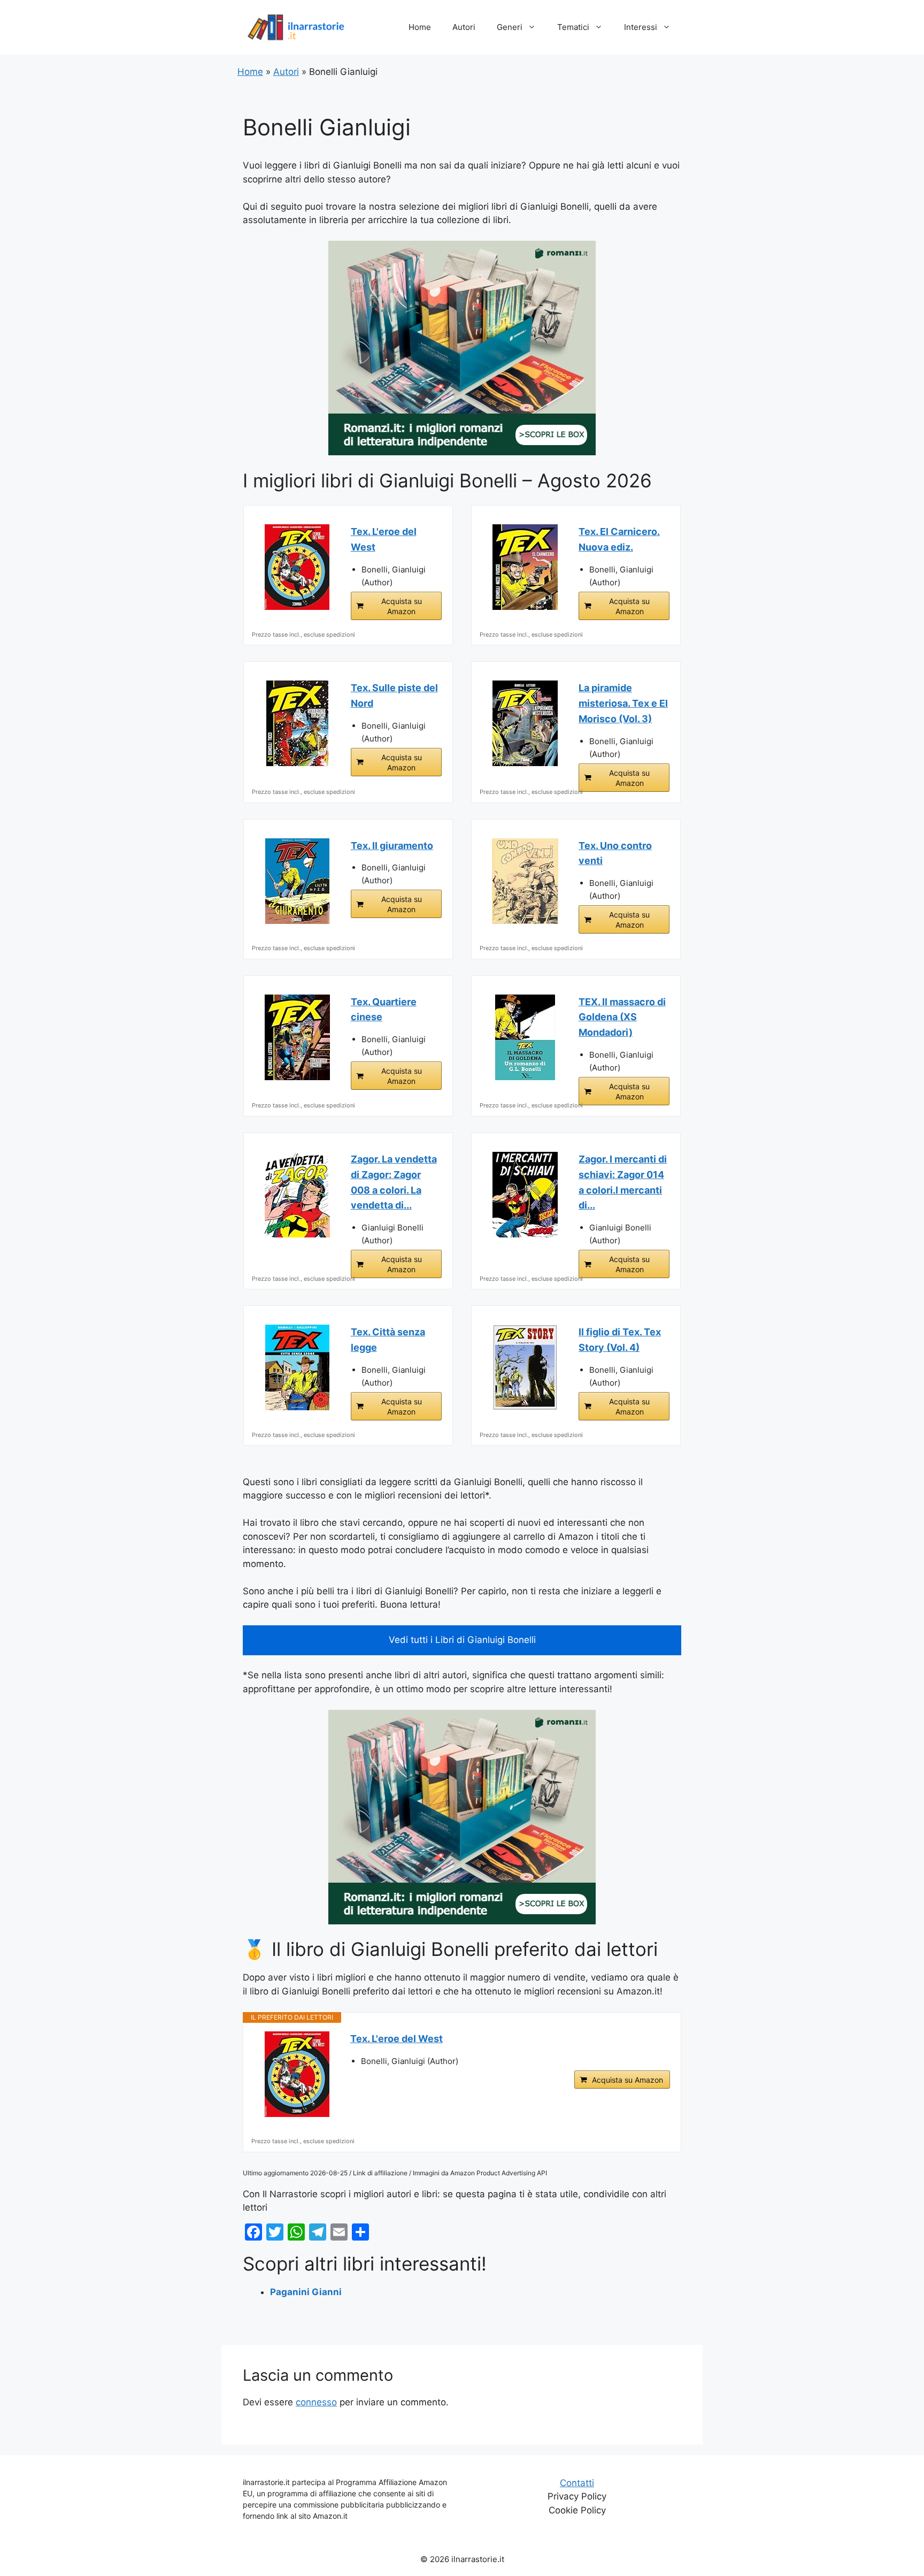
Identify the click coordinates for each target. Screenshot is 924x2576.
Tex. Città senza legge (388, 1340)
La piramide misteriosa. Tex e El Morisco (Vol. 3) (623, 703)
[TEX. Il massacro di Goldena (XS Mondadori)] (525, 1037)
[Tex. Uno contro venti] (525, 881)
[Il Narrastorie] (296, 27)
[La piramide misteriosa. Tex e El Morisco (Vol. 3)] (525, 723)
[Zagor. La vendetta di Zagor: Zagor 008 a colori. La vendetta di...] (297, 1195)
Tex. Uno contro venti (615, 853)
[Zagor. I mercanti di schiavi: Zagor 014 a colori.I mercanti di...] (525, 1195)
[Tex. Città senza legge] (297, 1367)
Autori (464, 27)
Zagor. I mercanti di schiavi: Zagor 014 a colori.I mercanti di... (623, 1182)
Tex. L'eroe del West (384, 539)
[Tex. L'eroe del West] (297, 567)
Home (420, 27)
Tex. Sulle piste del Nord (394, 695)
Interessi (641, 27)
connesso (316, 2402)
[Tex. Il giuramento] (297, 881)
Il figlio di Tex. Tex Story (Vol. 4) (620, 1340)
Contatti (577, 2483)
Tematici (573, 27)
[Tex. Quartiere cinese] (297, 1037)
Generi (510, 27)
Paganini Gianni (306, 2292)
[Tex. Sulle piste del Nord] (297, 723)
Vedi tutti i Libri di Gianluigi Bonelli (462, 1640)
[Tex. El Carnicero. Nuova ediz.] (525, 567)
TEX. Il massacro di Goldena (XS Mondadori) (622, 1017)
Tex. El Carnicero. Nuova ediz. (619, 539)
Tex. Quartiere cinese (384, 1010)
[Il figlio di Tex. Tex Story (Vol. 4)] (525, 1367)
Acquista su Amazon (402, 606)
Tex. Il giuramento (392, 846)
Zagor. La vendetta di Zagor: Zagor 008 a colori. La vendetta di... (394, 1182)
